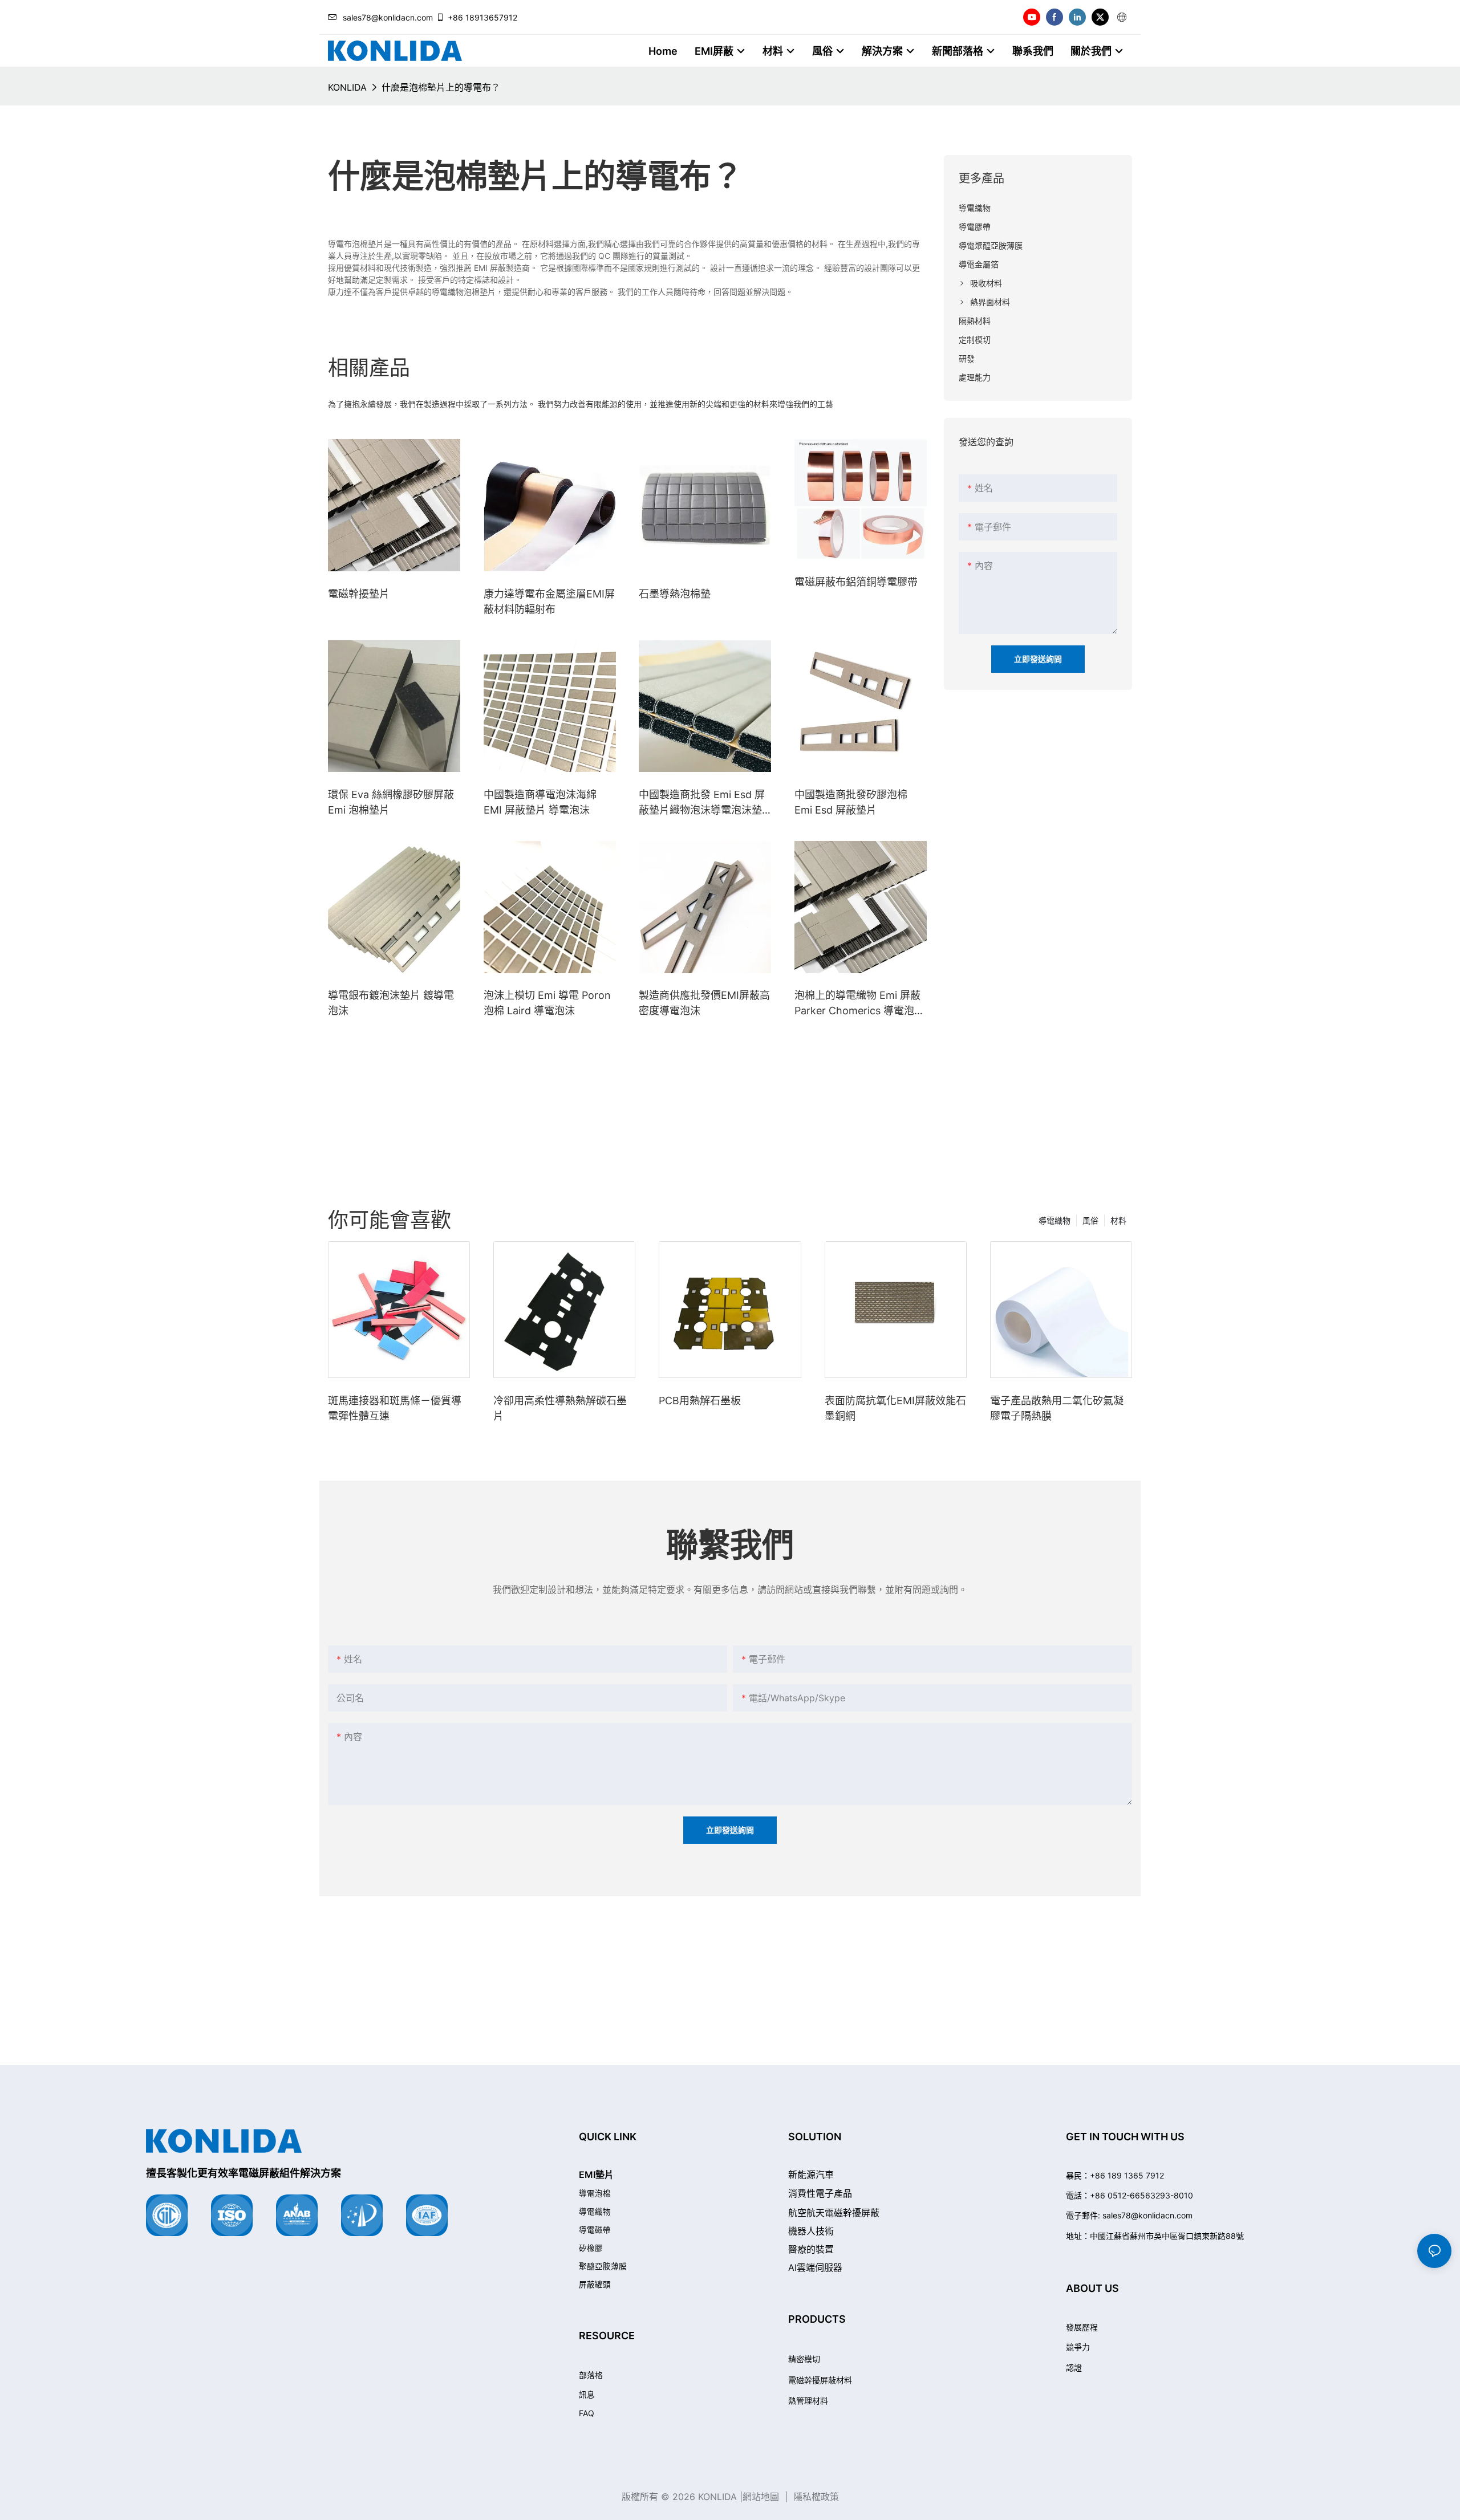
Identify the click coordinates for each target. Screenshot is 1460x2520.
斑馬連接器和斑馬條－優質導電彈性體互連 (395, 1408)
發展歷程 (1082, 2327)
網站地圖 (761, 2497)
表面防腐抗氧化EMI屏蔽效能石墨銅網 (895, 1408)
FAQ (587, 2413)
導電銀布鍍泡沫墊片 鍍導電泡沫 (391, 1003)
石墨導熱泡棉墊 (675, 594)
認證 (1074, 2367)
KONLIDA (347, 87)
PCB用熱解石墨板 (700, 1401)
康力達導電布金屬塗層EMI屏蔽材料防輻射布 (549, 601)
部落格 (591, 2375)
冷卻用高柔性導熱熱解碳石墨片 (560, 1408)
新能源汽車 (811, 2174)
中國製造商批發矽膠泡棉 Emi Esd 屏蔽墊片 (851, 802)
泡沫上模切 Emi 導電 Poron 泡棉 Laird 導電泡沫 (547, 1003)
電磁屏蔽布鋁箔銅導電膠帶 (856, 582)
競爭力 (1078, 2347)
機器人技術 (811, 2231)
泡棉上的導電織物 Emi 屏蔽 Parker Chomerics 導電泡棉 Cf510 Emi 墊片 (859, 1004)
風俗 (1090, 1220)
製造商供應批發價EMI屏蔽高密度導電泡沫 (704, 1003)
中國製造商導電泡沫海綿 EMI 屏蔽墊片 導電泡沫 (540, 802)
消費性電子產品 (820, 2193)
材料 (1118, 1220)
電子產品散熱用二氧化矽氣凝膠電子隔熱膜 (1057, 1408)
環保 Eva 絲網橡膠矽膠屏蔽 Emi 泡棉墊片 (391, 802)
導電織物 (1055, 1220)
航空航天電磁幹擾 (834, 2213)
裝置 (811, 2249)
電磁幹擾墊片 (359, 594)
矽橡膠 (591, 2248)
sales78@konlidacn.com (388, 17)
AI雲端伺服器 (815, 2267)
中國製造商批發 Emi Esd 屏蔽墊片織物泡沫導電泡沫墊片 (702, 803)
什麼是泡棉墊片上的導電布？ (441, 87)
